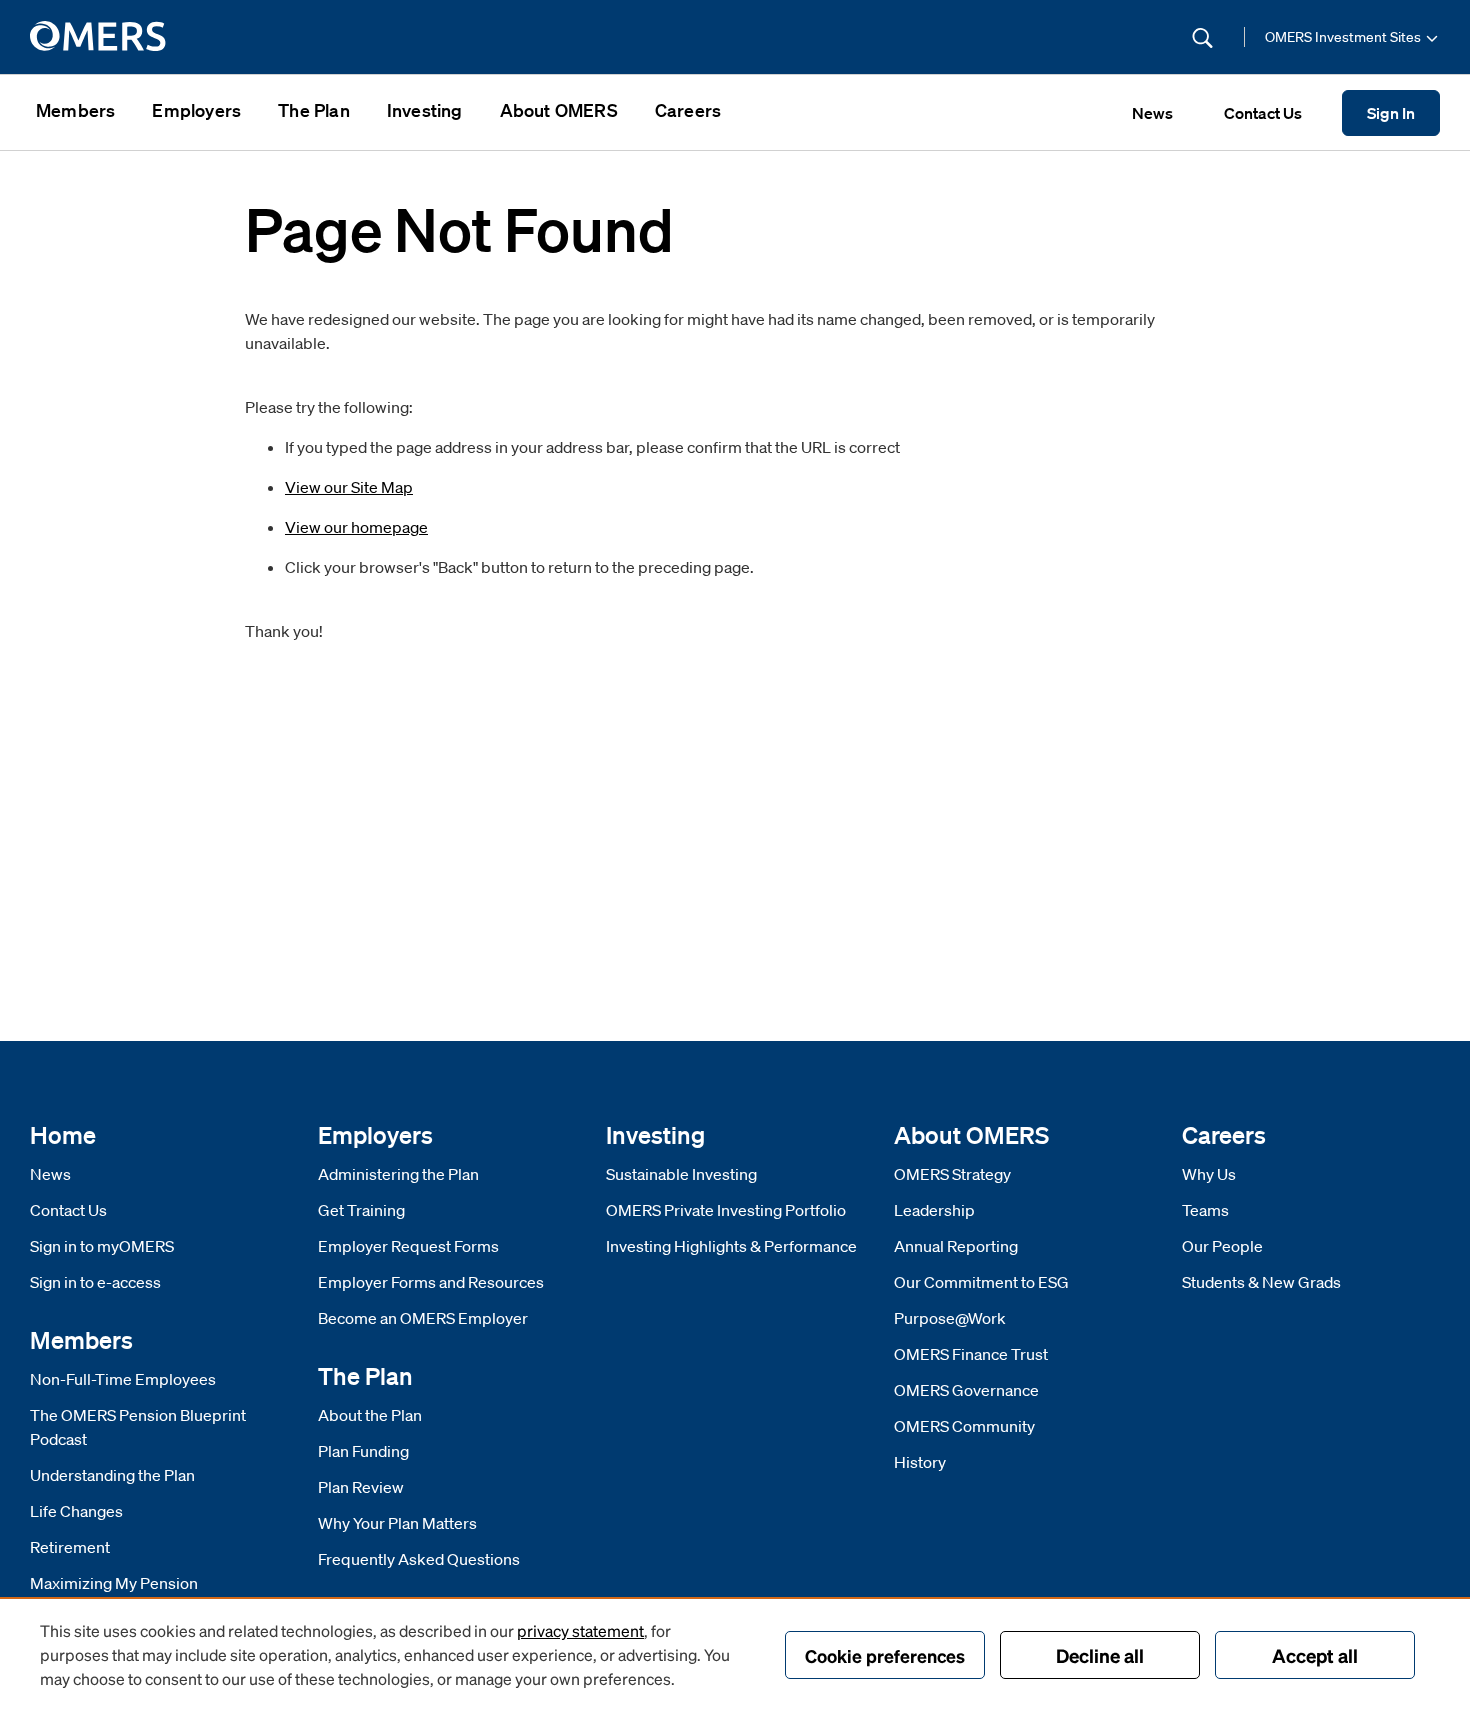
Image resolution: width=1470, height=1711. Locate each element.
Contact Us (68, 1210)
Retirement (70, 1547)
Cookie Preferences (885, 1655)
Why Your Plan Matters (397, 1523)
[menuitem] (75, 112)
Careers (688, 110)
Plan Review (361, 1487)
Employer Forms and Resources (431, 1282)
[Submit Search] (1202, 37)
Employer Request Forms (408, 1246)
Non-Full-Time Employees (123, 1379)
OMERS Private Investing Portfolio (726, 1210)
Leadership (934, 1210)
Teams (1205, 1210)
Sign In (1391, 113)
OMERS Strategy (952, 1174)
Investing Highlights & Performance (731, 1246)
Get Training (361, 1210)
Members (75, 110)
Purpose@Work (950, 1318)
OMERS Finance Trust (971, 1354)
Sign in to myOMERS (102, 1246)
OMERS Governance (966, 1390)
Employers (196, 110)
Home (63, 1134)
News (50, 1174)
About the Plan (370, 1415)
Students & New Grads (1261, 1282)
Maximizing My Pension (114, 1583)
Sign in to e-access (95, 1282)
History (920, 1462)
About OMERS (559, 110)
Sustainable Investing (681, 1174)
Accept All (1315, 1655)
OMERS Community (964, 1426)
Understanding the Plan (112, 1475)
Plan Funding (363, 1451)
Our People (1222, 1246)
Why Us (1209, 1174)
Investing (425, 110)
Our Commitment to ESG (981, 1282)
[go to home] (99, 37)
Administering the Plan (398, 1174)
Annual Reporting (956, 1246)
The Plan (314, 110)
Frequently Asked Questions (419, 1559)
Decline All (1100, 1655)
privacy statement (580, 1630)
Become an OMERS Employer (423, 1318)
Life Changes (76, 1511)
